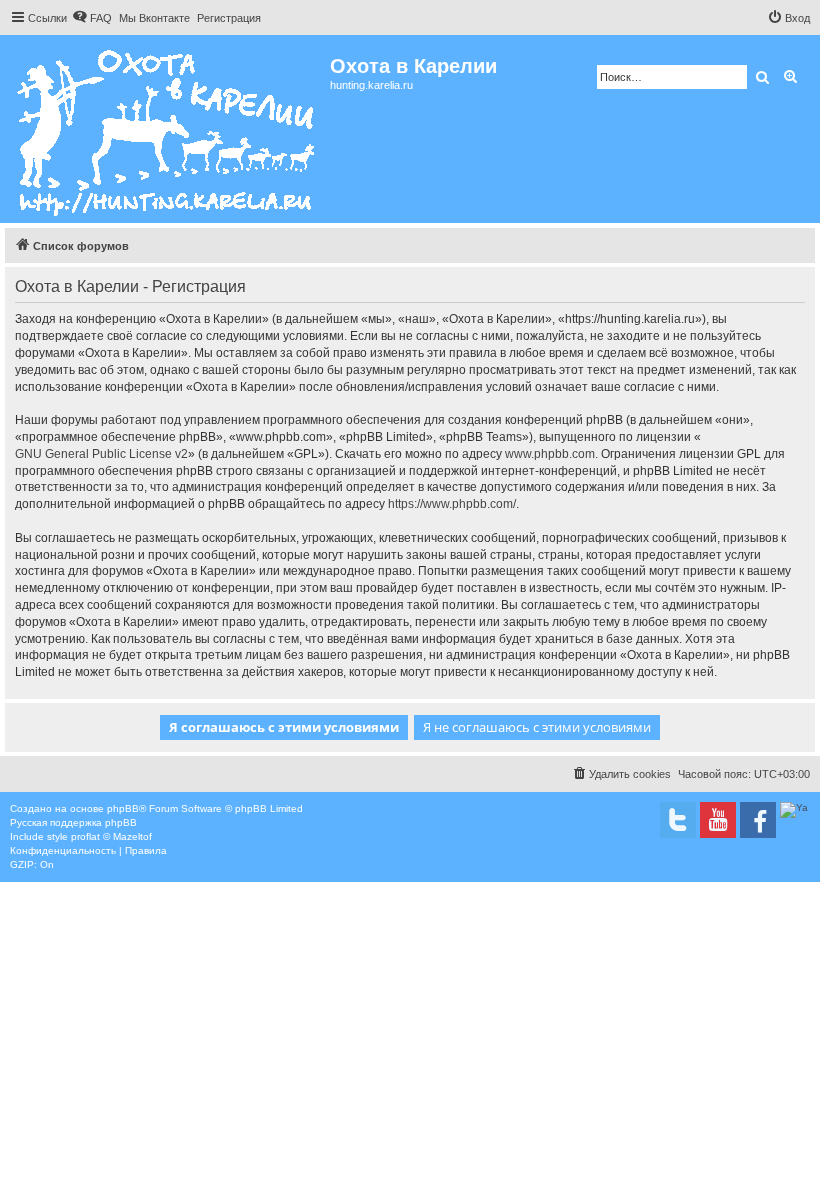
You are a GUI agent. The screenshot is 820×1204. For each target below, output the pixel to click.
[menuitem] (92, 18)
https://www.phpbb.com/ (452, 504)
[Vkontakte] (678, 820)
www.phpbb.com (550, 454)
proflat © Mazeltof (111, 836)
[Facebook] (758, 820)
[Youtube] (718, 820)
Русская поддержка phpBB (73, 822)
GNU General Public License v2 (101, 454)
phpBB (123, 808)
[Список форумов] (167, 129)
